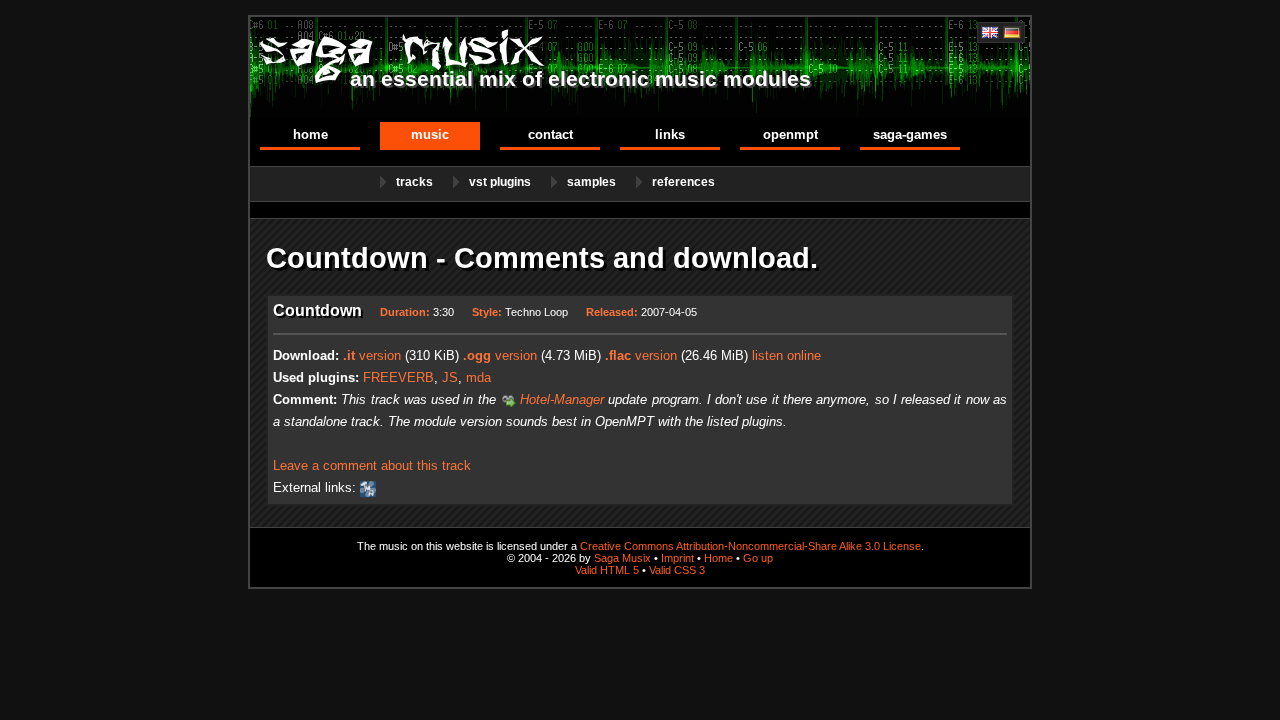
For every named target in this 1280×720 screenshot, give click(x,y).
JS (450, 377)
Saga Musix (622, 558)
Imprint (677, 558)
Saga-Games (910, 134)
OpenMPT (790, 134)
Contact (550, 134)
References (683, 182)
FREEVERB (398, 377)
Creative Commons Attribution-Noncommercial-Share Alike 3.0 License (750, 546)
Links (670, 134)
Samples (591, 182)
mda (478, 377)
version (372, 355)
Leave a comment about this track (372, 465)
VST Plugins (500, 182)
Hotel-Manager (562, 399)
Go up (758, 558)
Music (430, 134)
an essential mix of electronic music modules (580, 79)
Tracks (414, 182)
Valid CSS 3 (677, 570)
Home (310, 134)
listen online (786, 355)
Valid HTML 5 (607, 570)
